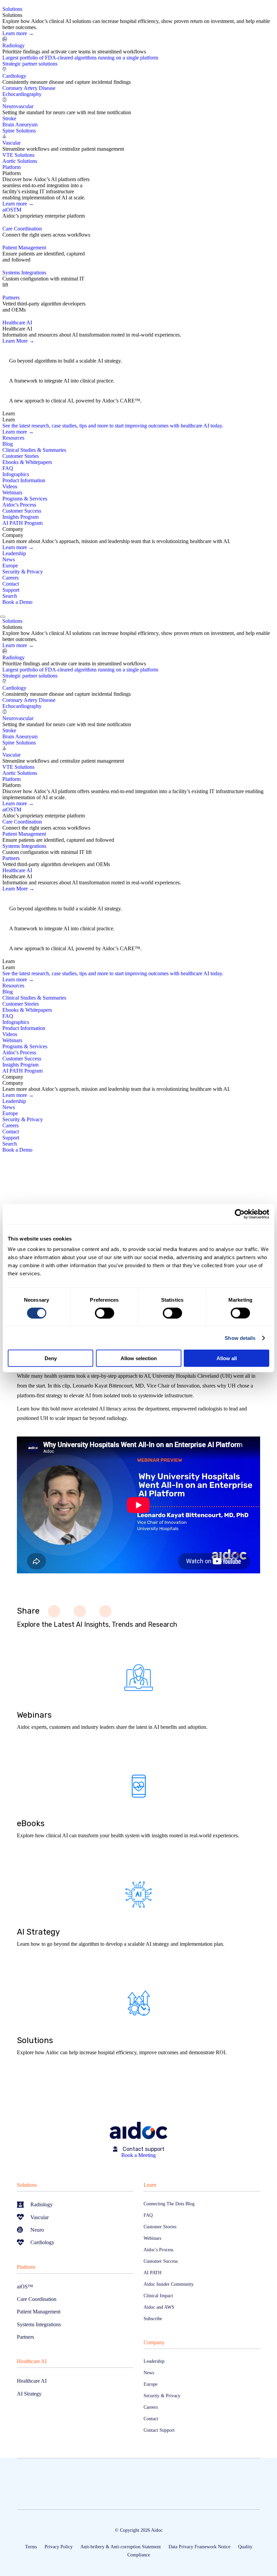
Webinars (12, 493)
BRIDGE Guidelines (36, 374)
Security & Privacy (23, 572)
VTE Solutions (18, 155)
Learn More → (18, 341)
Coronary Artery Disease (29, 88)
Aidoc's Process (19, 505)
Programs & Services (25, 499)
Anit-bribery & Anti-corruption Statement (121, 2547)
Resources (13, 438)
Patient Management (24, 248)
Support (11, 590)
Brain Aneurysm (20, 125)
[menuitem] (140, 85)
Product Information (24, 480)
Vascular (11, 143)
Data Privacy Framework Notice (199, 2547)
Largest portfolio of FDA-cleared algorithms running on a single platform (80, 58)
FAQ (8, 468)
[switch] (105, 1313)
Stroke (9, 118)
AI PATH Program (22, 523)
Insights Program (20, 517)
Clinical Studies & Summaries (34, 450)
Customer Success (22, 511)
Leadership (14, 553)
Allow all (227, 1358)
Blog (8, 444)
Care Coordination (22, 229)
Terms (31, 2547)
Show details (240, 1338)
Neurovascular (18, 106)
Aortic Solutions (20, 161)
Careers (10, 578)
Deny (51, 1358)
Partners (11, 298)
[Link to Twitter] (4, 1165)
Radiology (14, 45)
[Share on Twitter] (80, 1611)
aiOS (12, 210)
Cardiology (14, 76)
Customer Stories (21, 456)
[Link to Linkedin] (11, 1165)
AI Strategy (24, 354)
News (9, 559)
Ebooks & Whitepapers (27, 462)
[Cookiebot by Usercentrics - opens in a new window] (240, 1214)
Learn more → (18, 33)
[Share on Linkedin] (105, 1611)
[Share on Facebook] (54, 1611)
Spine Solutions (19, 131)
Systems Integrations (24, 273)
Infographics (16, 474)
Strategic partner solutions (30, 64)
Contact (11, 584)
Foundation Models (35, 394)
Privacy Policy (59, 2547)
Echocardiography (22, 94)
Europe (10, 566)
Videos (10, 486)
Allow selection (139, 1358)
